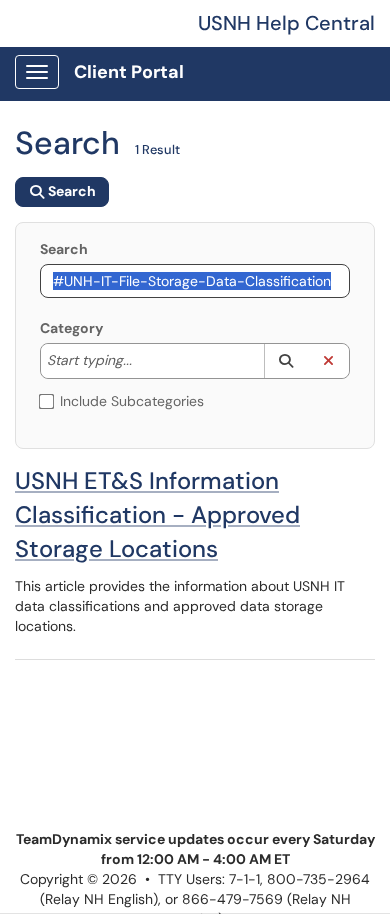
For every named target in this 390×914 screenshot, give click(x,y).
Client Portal (129, 72)
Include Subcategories (132, 401)
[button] (285, 361)
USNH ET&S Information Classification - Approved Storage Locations (157, 514)
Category (71, 328)
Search (64, 249)
